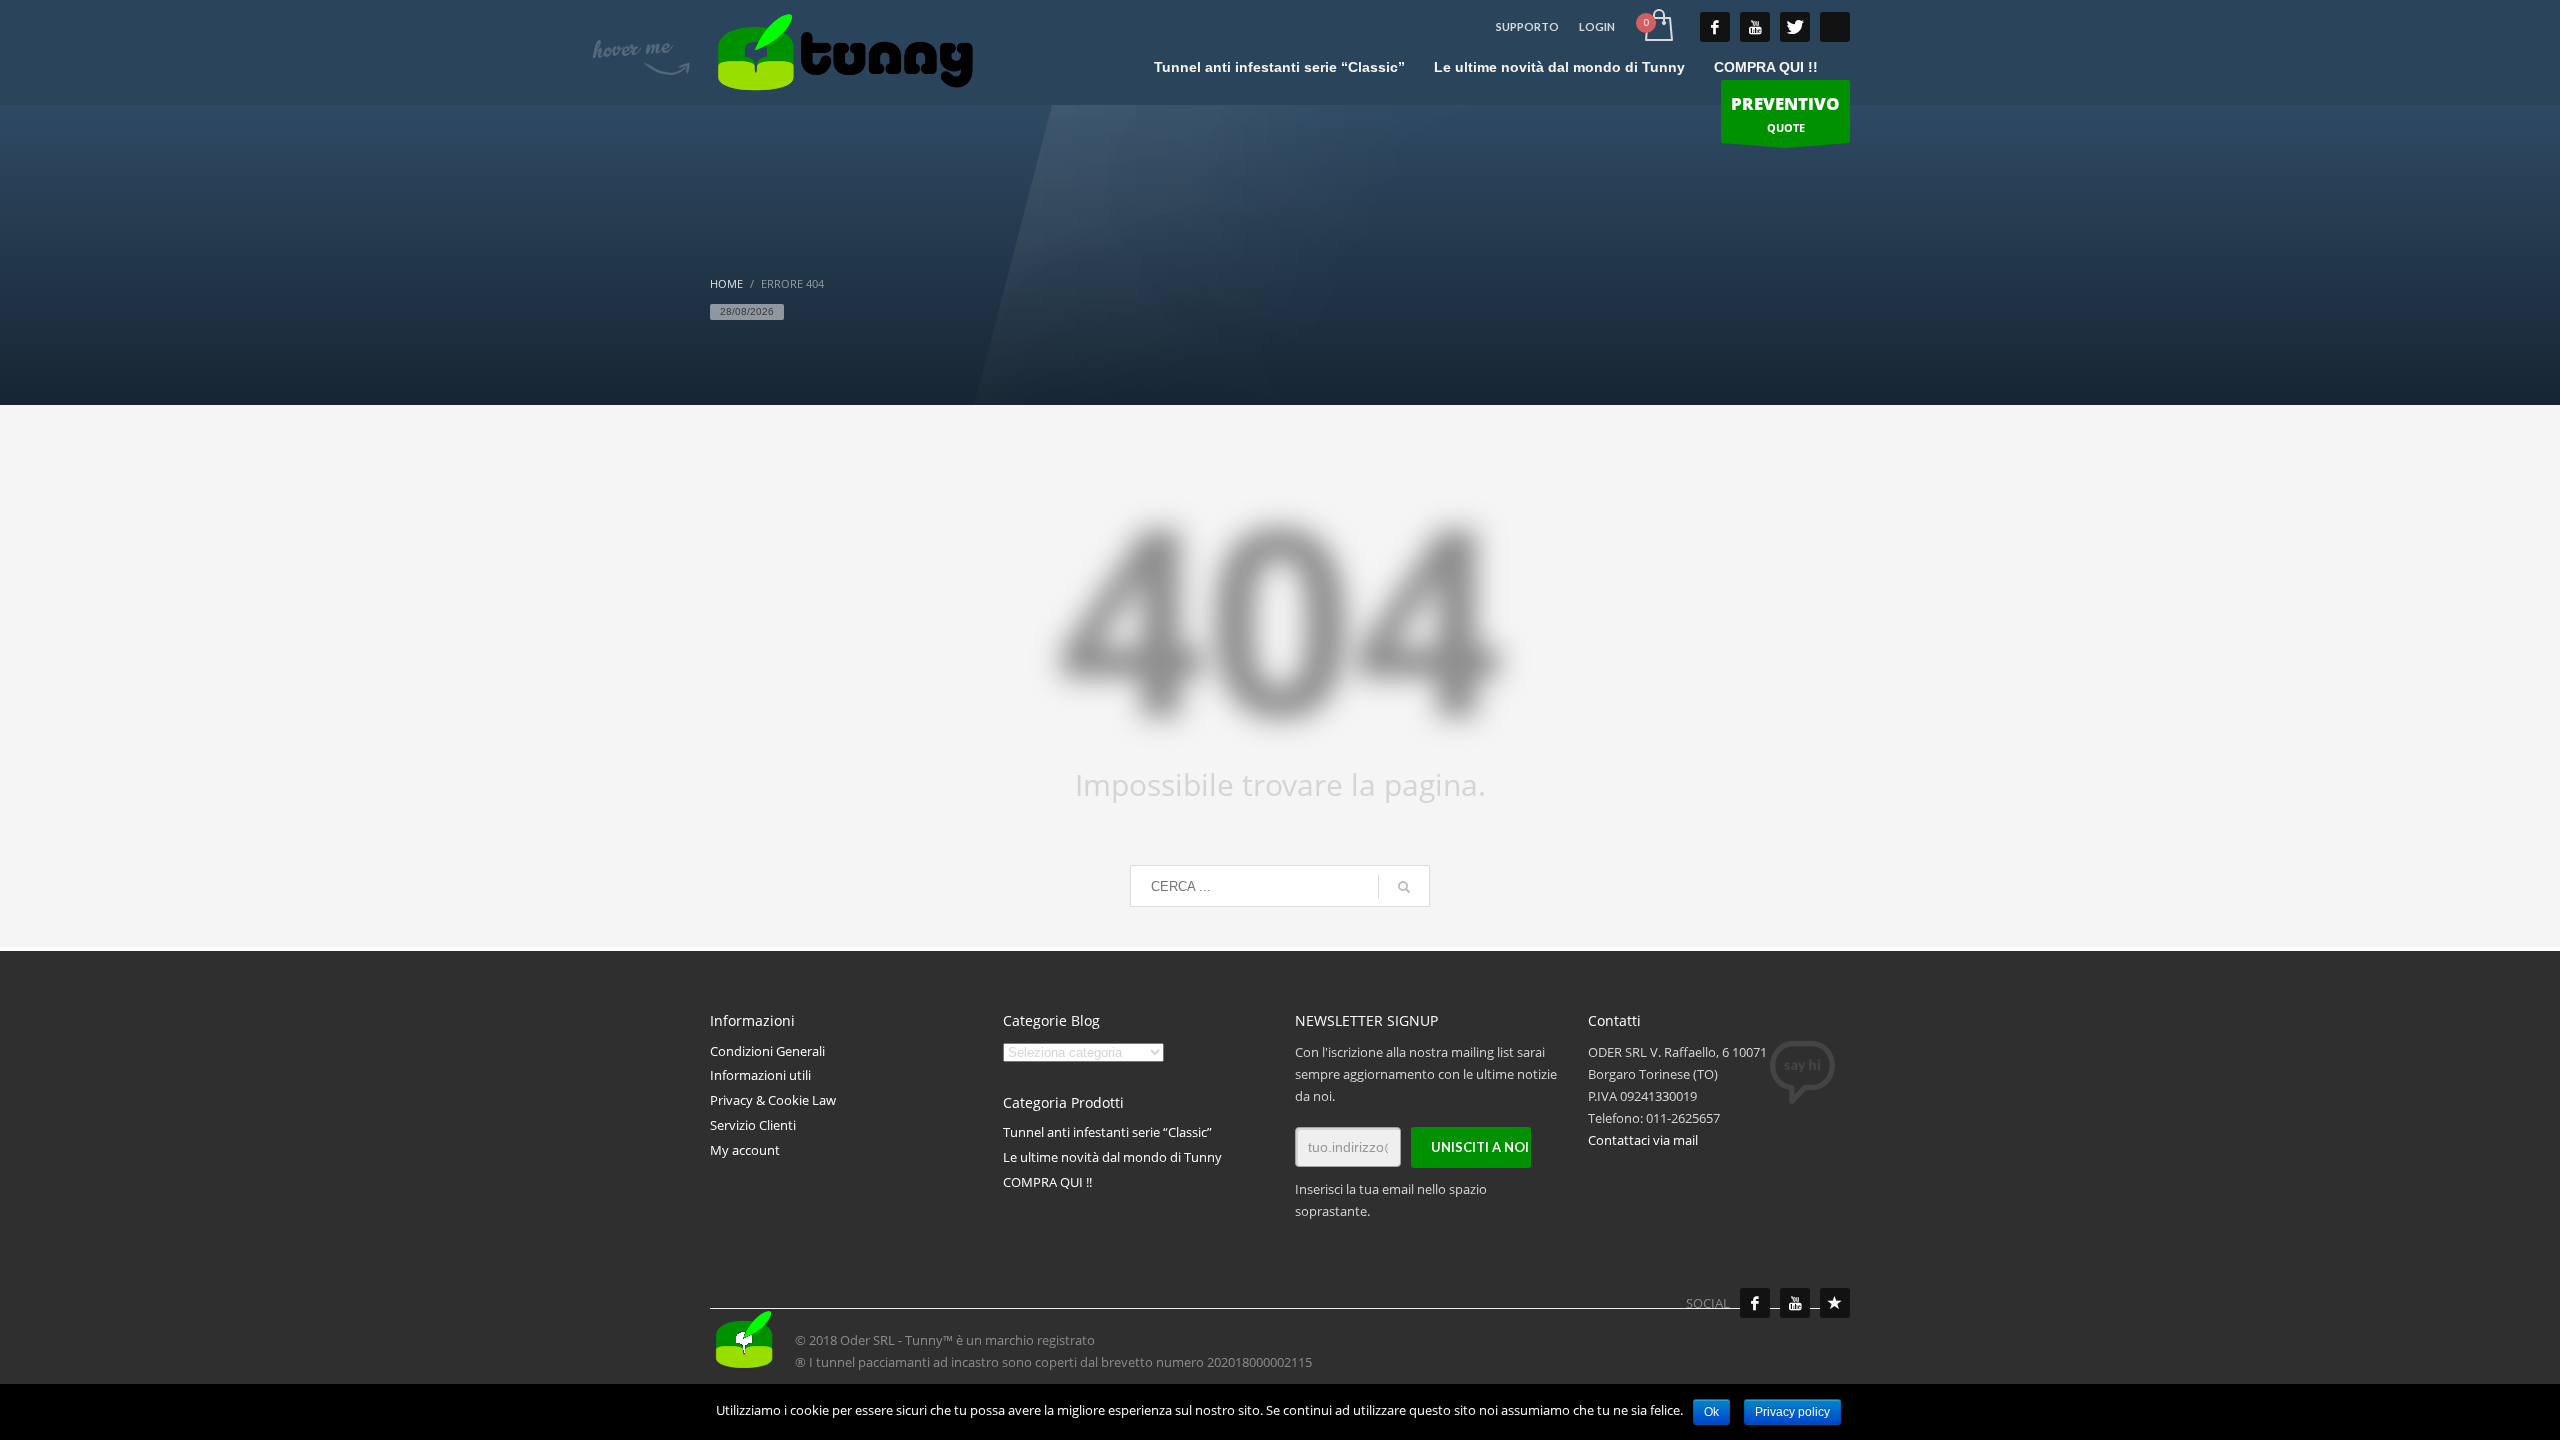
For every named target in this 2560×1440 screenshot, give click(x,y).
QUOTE (1785, 113)
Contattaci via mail (1643, 1140)
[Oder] (1835, 1303)
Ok (1711, 1412)
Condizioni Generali (767, 1051)
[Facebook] (1755, 1303)
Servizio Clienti (753, 1125)
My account (745, 1150)
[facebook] (1715, 27)
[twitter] (1795, 27)
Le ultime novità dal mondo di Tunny (1112, 1157)
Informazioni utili (760, 1075)
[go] (1404, 887)
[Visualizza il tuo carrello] (1657, 27)
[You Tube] (1755, 27)
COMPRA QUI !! (1047, 1182)
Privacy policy (1792, 1412)
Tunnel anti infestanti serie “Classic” (1107, 1132)
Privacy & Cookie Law (773, 1100)
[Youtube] (1795, 1303)
